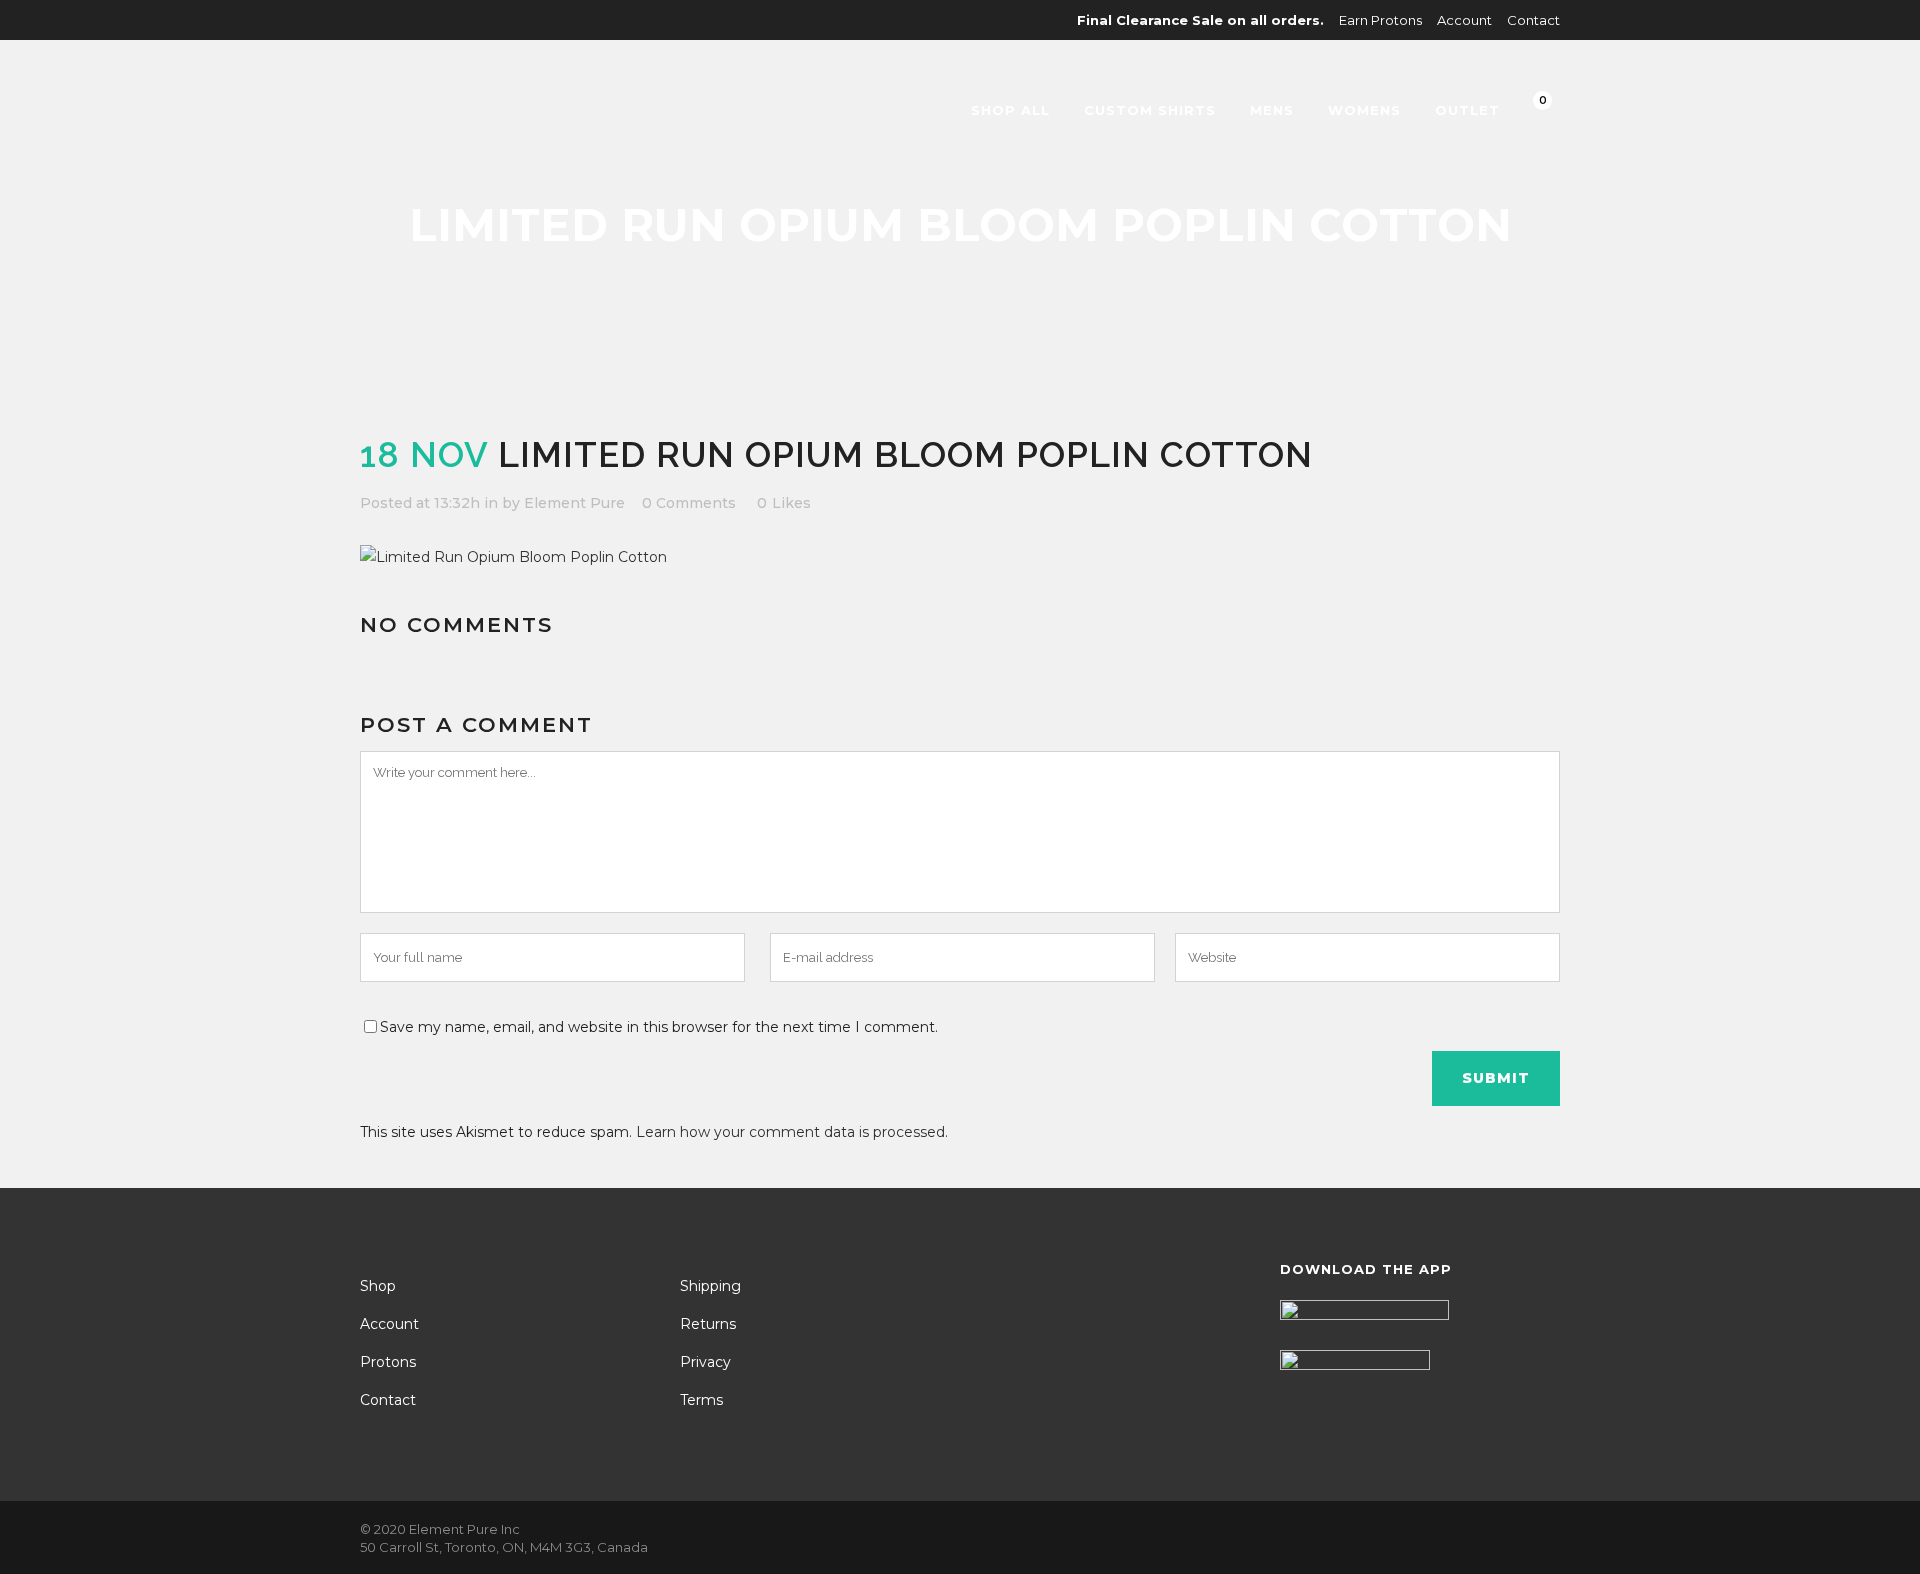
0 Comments (689, 503)
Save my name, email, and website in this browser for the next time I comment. (659, 1027)
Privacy (705, 1362)
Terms (701, 1400)
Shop (378, 1286)
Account (1464, 20)
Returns (708, 1324)
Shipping (710, 1286)
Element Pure (574, 503)
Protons (388, 1362)
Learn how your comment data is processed (790, 1132)
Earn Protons (1380, 20)
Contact (1533, 20)
